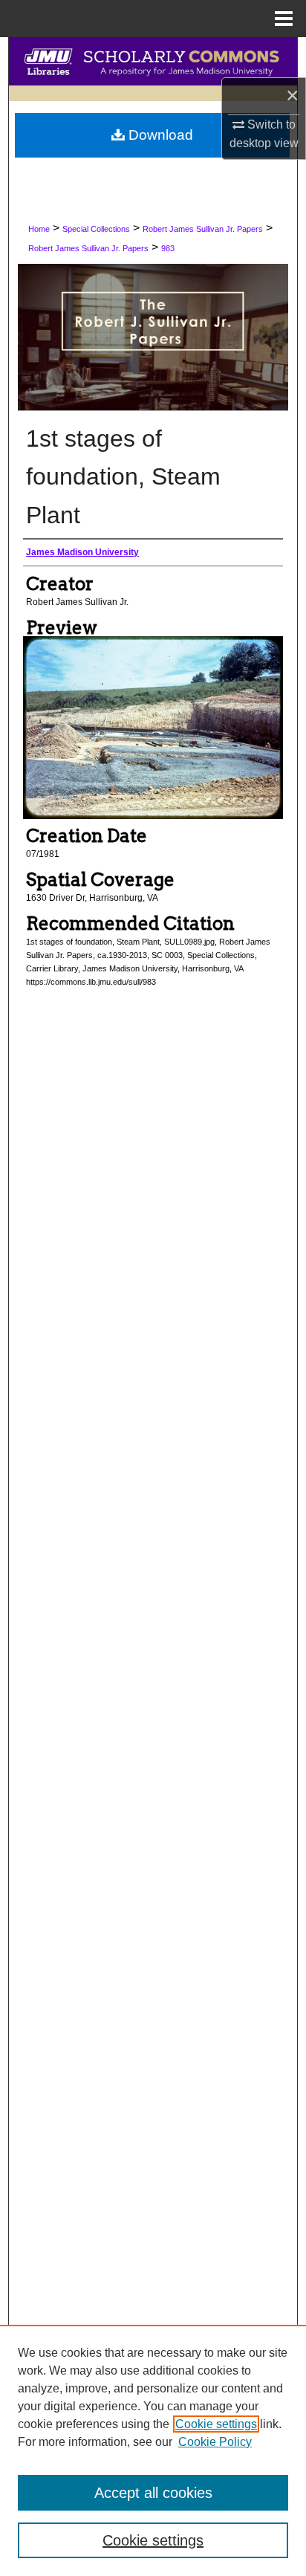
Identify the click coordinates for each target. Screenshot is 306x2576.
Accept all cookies (153, 2493)
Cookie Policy (215, 2442)
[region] (153, 2450)
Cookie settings (216, 2424)
